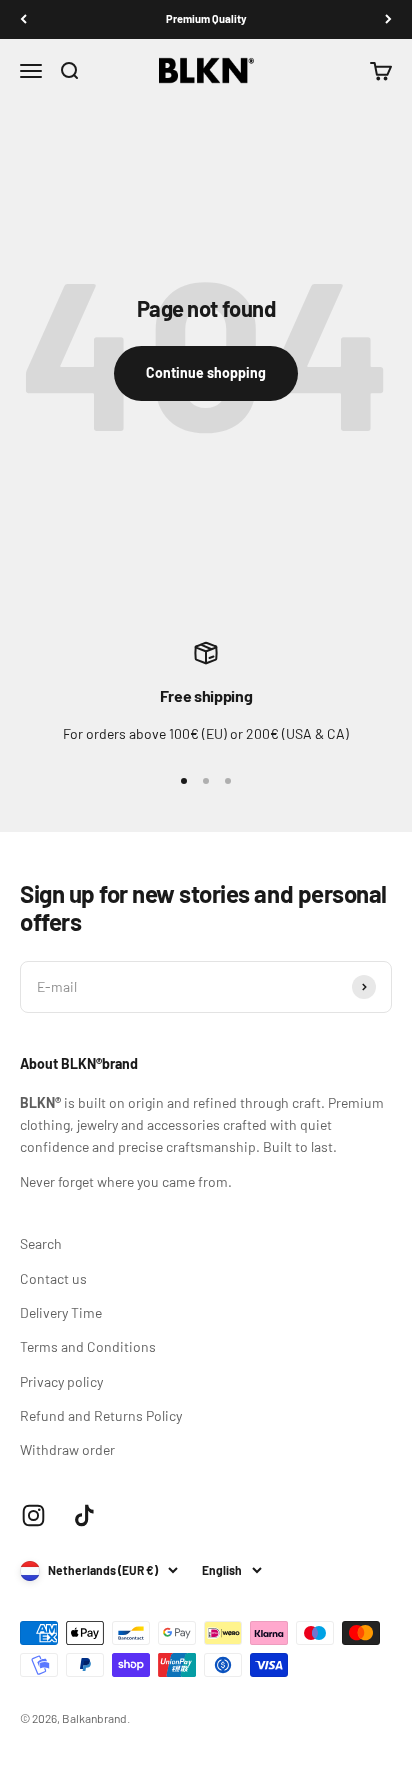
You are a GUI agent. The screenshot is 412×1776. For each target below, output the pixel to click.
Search (41, 1243)
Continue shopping (206, 372)
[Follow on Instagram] (33, 1515)
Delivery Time (61, 1312)
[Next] (388, 19)
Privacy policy (61, 1381)
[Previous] (23, 19)
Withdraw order (67, 1449)
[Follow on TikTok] (84, 1515)
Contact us (53, 1278)
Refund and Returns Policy (101, 1415)
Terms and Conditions (88, 1346)
